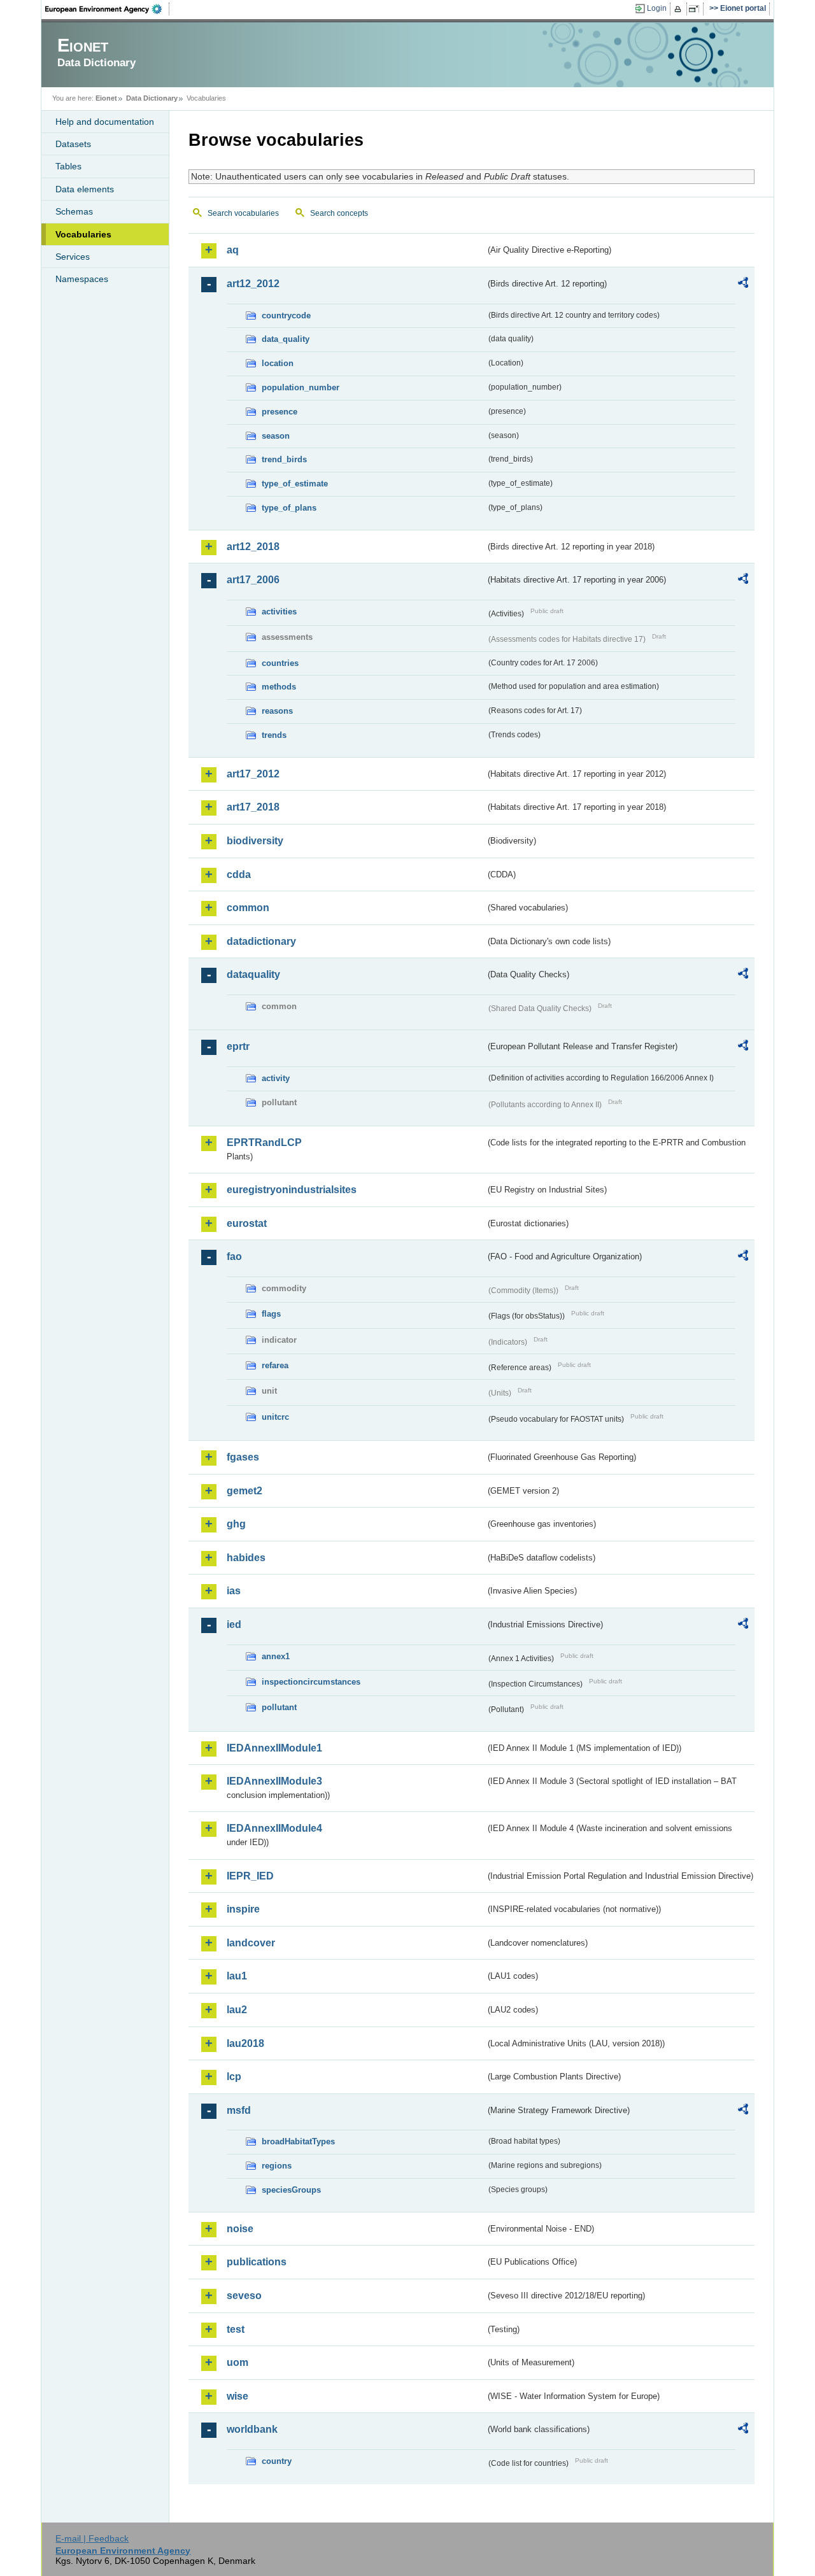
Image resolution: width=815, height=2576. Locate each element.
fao (234, 1256)
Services (73, 257)
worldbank (252, 2429)
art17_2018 (253, 807)
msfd (239, 2110)
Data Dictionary (152, 98)
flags (271, 1314)
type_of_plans (289, 508)
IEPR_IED (250, 1876)
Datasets (73, 144)
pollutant (279, 1707)
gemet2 (244, 1491)
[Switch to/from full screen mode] (696, 9)
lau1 (237, 1976)
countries (280, 663)
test (236, 2329)
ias (234, 1591)
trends (274, 735)
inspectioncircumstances (311, 1682)
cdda (239, 874)
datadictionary (261, 941)
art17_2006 (253, 580)
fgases (243, 1457)
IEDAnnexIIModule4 (274, 1828)
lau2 (237, 2010)
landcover (251, 1943)
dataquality (253, 974)
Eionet (106, 98)
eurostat (247, 1223)
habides (246, 1558)
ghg (236, 1524)
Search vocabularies (243, 213)
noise (240, 2229)
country (277, 2461)
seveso (244, 2296)
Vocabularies (83, 234)
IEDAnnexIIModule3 (274, 1781)
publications (257, 2262)
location (278, 363)
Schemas (74, 211)
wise (237, 2396)
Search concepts (339, 213)
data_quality (286, 339)
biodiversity (255, 841)
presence (280, 412)
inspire (243, 1909)
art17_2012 (253, 774)
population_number (301, 387)
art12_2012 (253, 284)
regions (277, 2166)
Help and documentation (105, 122)
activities (279, 612)
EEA (108, 9)
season (276, 436)
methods (279, 687)
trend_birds (284, 459)
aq (233, 250)
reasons (277, 711)
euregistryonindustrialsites (292, 1190)
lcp (234, 2077)
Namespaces (82, 279)
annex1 (276, 1656)
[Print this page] (680, 9)
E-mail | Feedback (92, 2538)
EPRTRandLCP (264, 1143)
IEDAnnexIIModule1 (274, 1748)
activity (276, 1078)
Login (657, 8)
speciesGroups (291, 2190)
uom (237, 2362)
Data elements (85, 189)
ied (234, 1624)
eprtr (238, 1046)
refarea (275, 1365)
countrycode (286, 315)
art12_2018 (253, 547)
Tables (68, 166)
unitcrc (275, 1417)
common (248, 908)
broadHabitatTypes (298, 2141)
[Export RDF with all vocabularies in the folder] (743, 285)
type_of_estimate (295, 484)
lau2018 (245, 2043)
